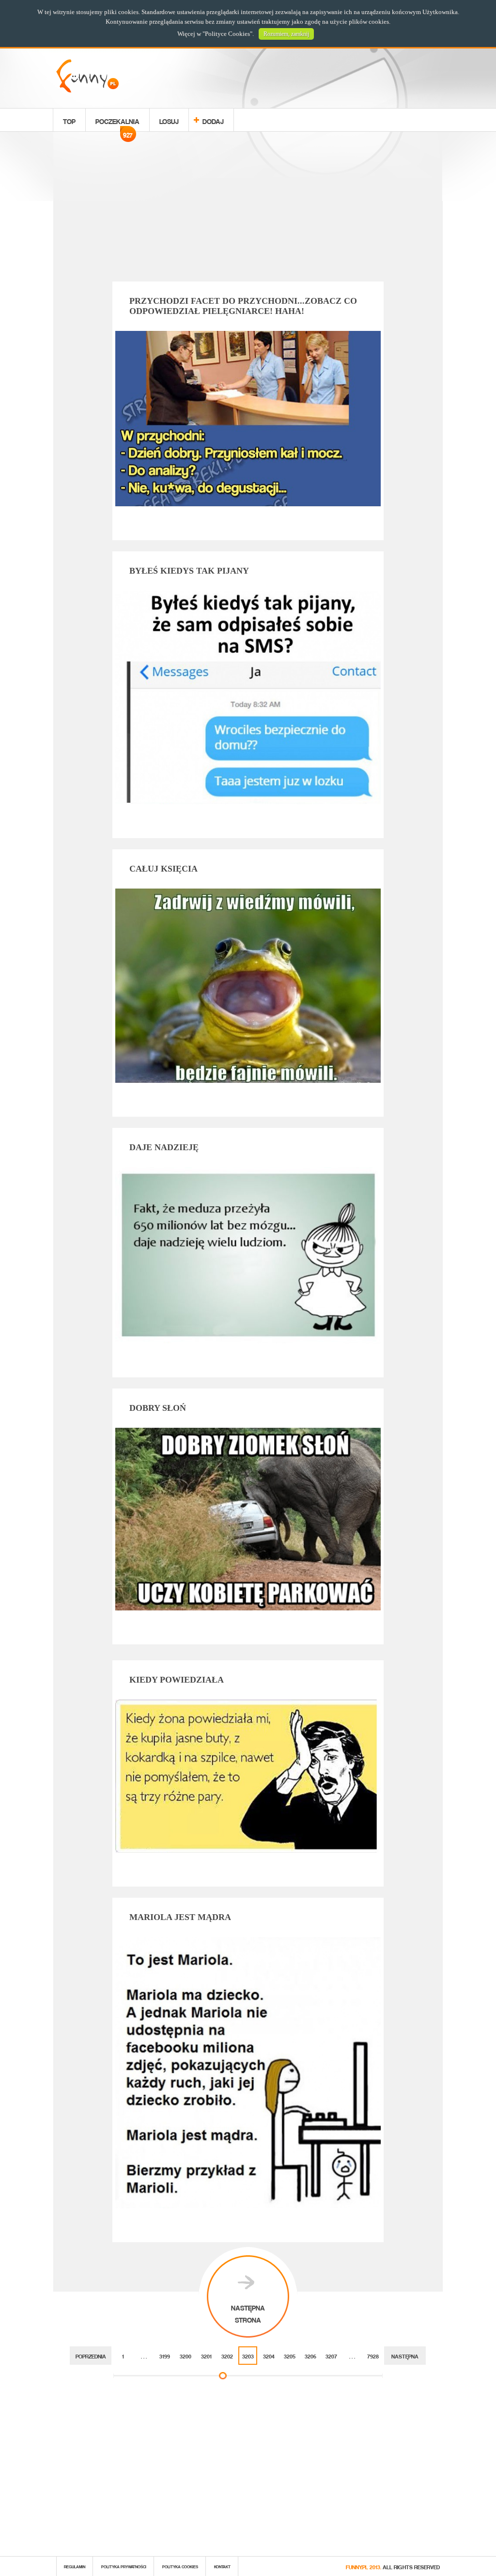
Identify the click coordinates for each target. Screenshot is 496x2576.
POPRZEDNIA (91, 2355)
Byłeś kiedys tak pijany (189, 571)
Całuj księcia (163, 869)
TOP (69, 120)
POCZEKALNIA (117, 123)
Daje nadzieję (164, 1147)
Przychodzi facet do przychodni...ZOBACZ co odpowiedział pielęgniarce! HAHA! (243, 306)
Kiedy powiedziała (177, 1680)
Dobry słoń (158, 1408)
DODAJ (213, 120)
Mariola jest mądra (180, 1917)
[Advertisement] (248, 208)
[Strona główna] (87, 90)
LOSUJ (169, 120)
